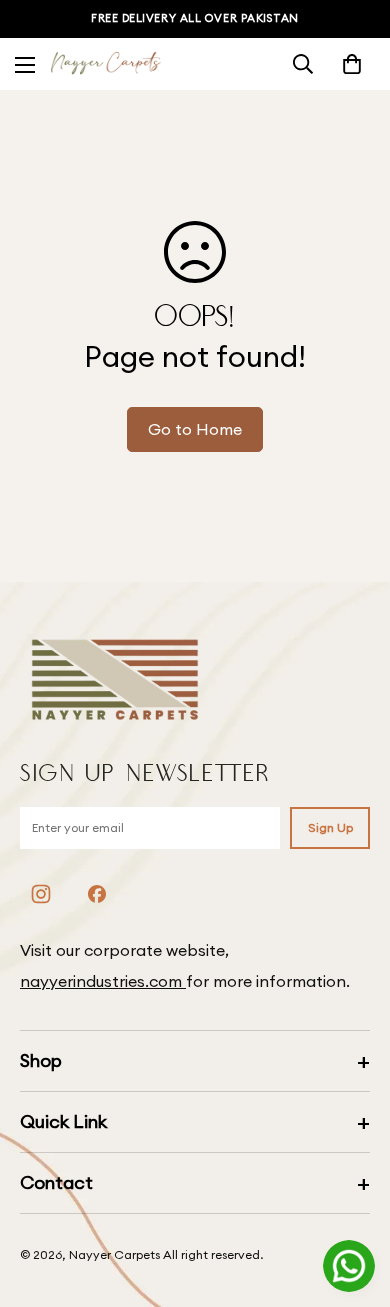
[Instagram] (41, 894)
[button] (352, 64)
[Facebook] (97, 894)
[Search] (303, 64)
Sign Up (330, 827)
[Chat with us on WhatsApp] (349, 1266)
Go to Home (195, 429)
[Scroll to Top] (354, 1201)
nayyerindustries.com (103, 981)
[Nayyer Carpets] (106, 64)
